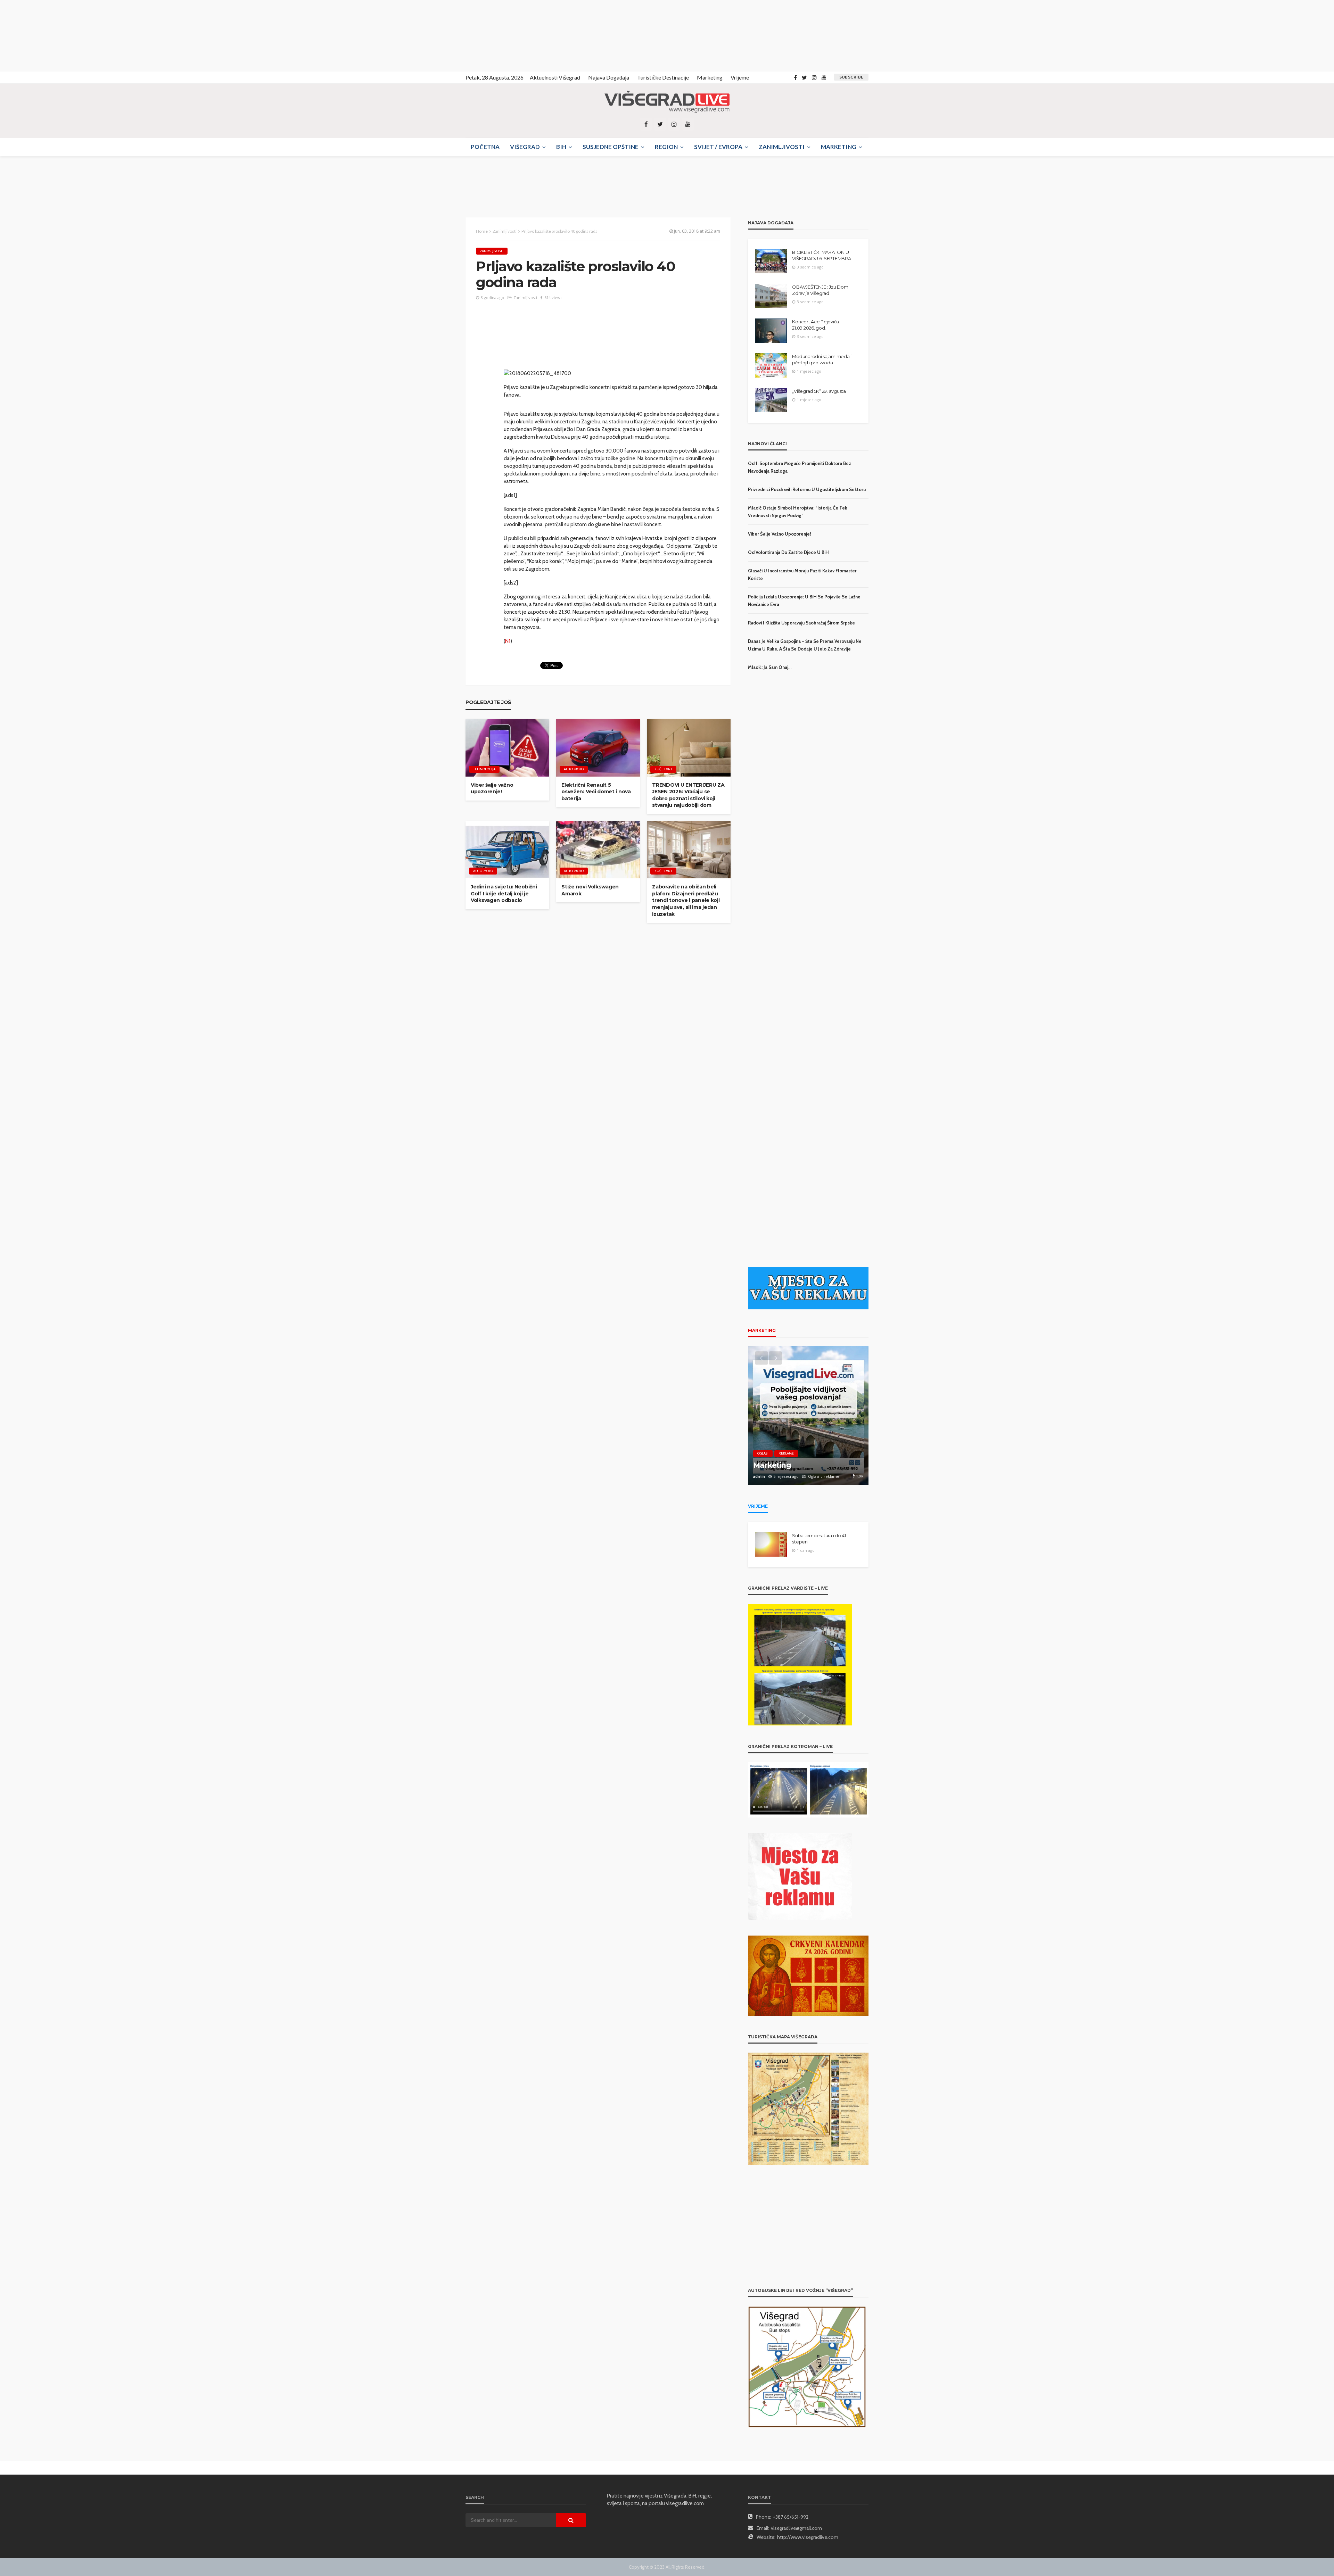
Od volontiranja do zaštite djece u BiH (788, 552)
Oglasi (763, 1453)
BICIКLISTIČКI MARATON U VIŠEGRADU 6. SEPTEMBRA (821, 255)
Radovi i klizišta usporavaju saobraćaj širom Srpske (801, 623)
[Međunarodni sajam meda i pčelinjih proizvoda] (771, 365)
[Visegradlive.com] (667, 102)
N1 (508, 641)
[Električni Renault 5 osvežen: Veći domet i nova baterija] (598, 748)
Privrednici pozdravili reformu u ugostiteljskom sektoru (807, 489)
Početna (485, 147)
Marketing (710, 77)
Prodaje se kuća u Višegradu (804, 1465)
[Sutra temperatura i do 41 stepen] (771, 1544)
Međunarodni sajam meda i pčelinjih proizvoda (822, 359)
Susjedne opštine (611, 147)
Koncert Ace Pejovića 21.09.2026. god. (816, 325)
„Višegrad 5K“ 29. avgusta (819, 391)
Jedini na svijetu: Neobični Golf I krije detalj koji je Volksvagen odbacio (504, 893)
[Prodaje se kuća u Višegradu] (808, 1416)
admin (759, 1476)
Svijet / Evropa (718, 147)
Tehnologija (484, 769)
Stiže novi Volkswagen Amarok (590, 890)
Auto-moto (574, 769)
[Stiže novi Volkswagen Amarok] (598, 850)
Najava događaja (609, 77)
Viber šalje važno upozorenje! (492, 788)
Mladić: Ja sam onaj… (770, 667)
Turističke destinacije (663, 77)
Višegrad (525, 147)
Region (666, 147)
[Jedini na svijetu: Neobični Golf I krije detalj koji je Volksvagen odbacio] (507, 850)
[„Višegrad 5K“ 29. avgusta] (771, 400)
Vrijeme (740, 77)
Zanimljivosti (782, 147)
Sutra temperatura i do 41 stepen (819, 1539)
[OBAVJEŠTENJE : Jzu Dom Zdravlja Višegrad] (771, 296)
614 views (553, 297)
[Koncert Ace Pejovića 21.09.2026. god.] (771, 331)
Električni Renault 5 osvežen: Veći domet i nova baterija (596, 792)
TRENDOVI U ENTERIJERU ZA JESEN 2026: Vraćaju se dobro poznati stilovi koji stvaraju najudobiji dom (688, 795)
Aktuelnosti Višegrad (555, 77)
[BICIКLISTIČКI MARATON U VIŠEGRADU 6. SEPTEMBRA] (771, 261)
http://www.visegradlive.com (808, 2537)
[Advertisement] (63, 35)
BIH (561, 147)
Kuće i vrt (663, 769)
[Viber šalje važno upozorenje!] (507, 748)
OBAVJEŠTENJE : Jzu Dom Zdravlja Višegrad (820, 290)
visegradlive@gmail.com (796, 2528)
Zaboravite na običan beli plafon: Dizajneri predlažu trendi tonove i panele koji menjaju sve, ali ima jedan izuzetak (686, 900)
